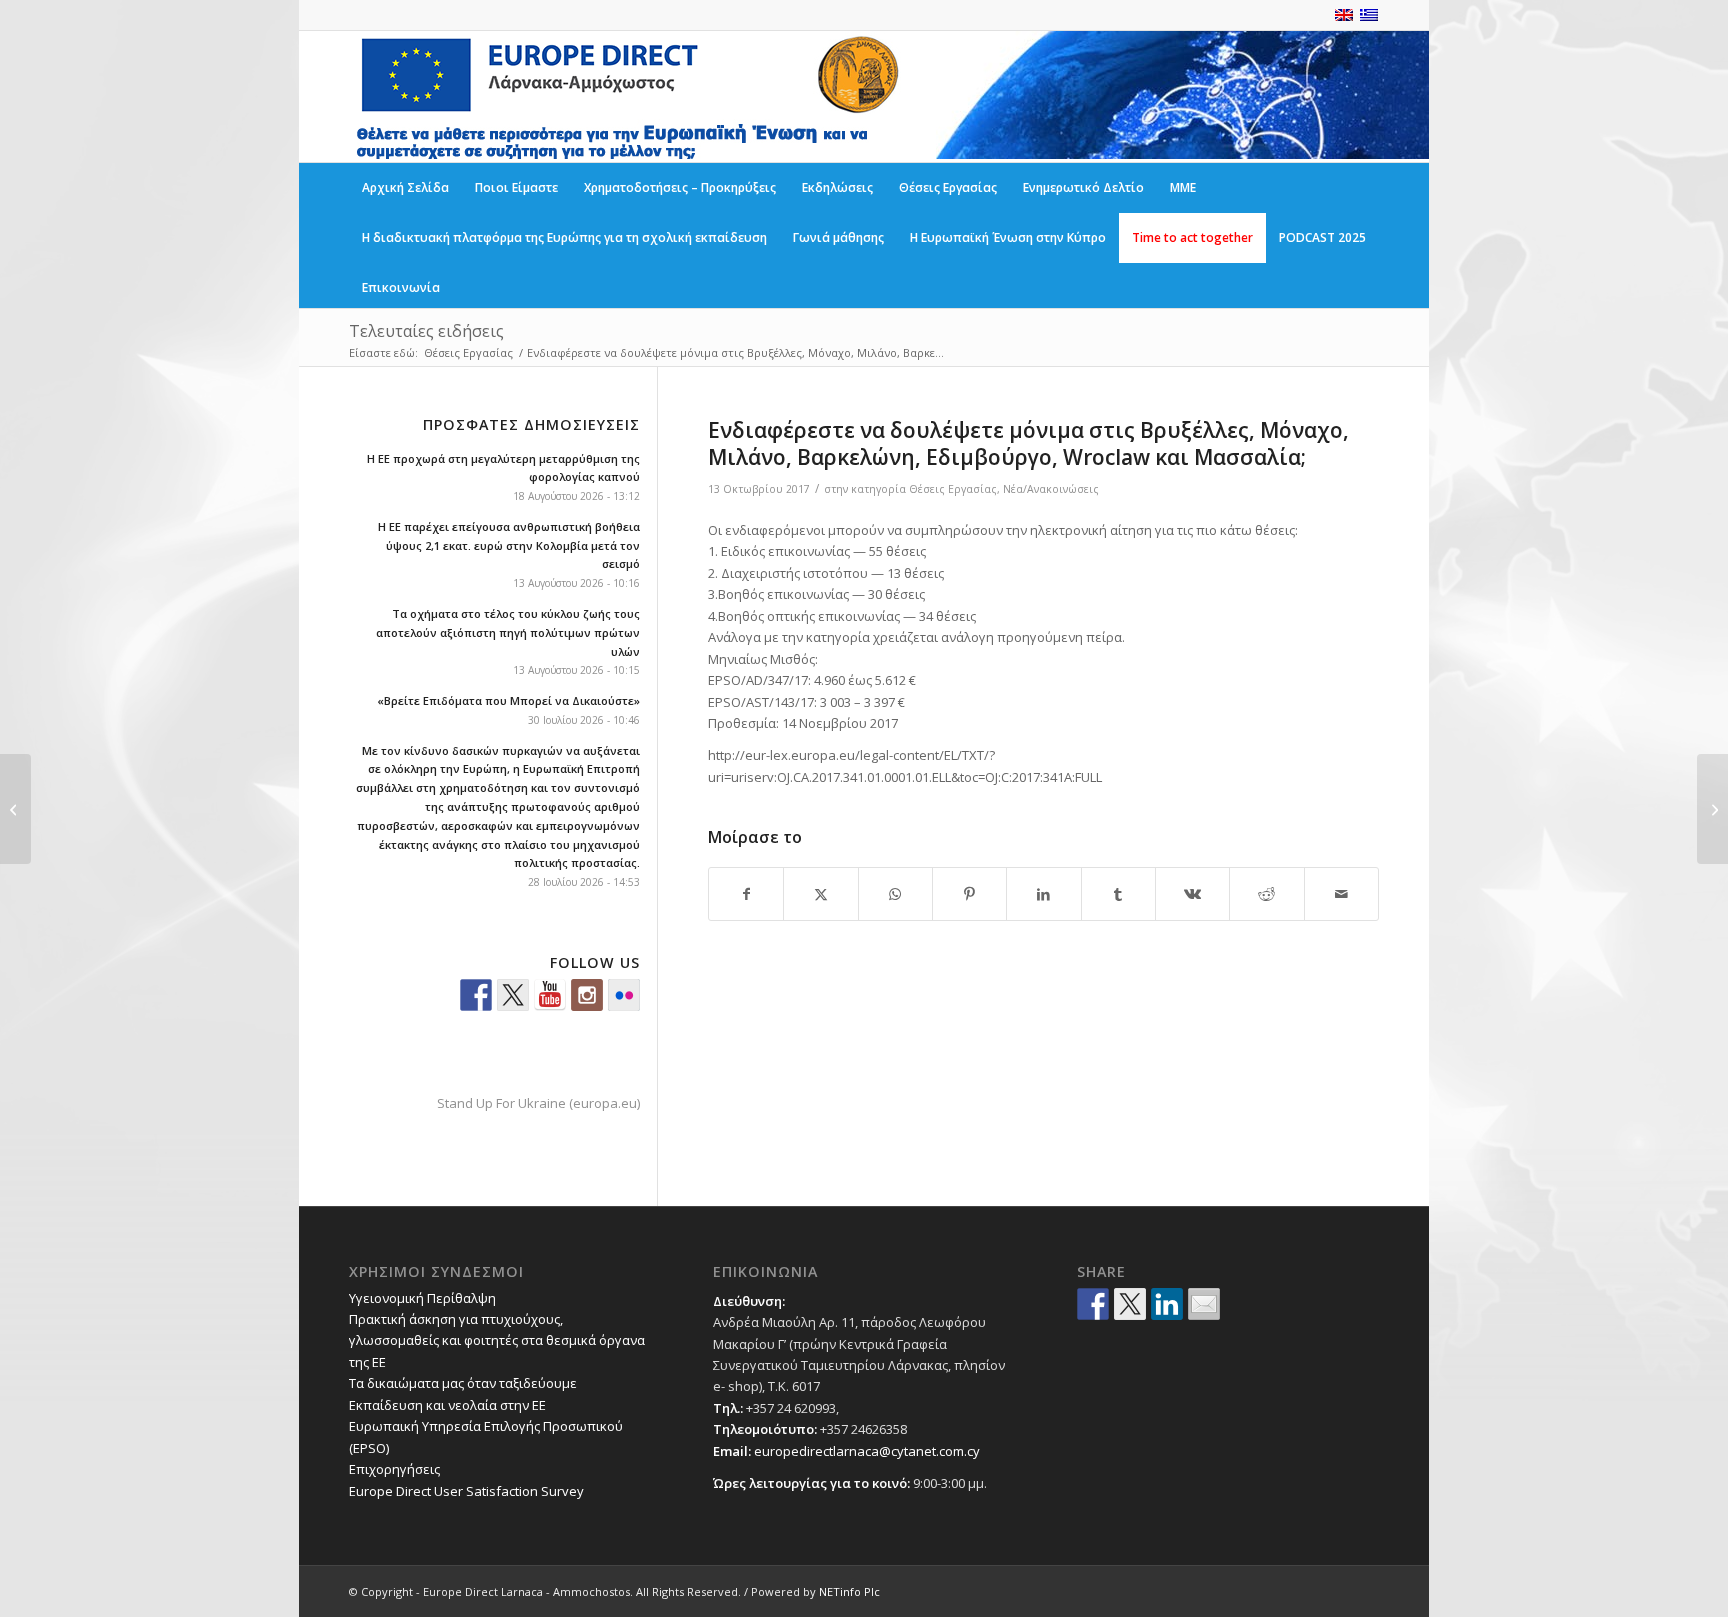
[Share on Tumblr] (1118, 894)
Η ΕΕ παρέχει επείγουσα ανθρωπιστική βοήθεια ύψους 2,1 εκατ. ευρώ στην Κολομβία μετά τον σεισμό (509, 545)
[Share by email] (1204, 1304)
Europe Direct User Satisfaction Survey (466, 1491)
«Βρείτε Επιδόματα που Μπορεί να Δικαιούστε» (508, 700)
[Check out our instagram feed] (587, 995)
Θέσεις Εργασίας (953, 489)
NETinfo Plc (849, 1591)
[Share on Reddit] (1266, 894)
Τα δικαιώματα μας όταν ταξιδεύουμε (463, 1383)
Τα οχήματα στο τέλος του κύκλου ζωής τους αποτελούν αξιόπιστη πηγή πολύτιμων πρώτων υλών (508, 632)
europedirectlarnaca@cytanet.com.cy (867, 1451)
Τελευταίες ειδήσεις (426, 331)
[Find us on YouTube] (550, 995)
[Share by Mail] (1341, 894)
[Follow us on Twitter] (513, 995)
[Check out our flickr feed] (624, 995)
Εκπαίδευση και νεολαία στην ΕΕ (447, 1405)
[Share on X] (820, 894)
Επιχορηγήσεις (394, 1469)
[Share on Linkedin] (1167, 1304)
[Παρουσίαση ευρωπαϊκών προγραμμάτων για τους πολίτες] (15, 809)
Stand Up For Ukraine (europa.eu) (538, 1103)
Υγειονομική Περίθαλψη (422, 1298)
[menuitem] (405, 188)
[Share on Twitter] (1130, 1304)
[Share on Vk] (1192, 894)
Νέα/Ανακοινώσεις (1051, 489)
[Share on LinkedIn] (1043, 894)
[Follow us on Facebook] (476, 995)
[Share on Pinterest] (969, 894)
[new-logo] (626, 96)
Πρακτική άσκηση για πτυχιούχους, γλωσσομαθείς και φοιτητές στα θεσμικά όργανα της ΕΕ (497, 1340)
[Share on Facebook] (746, 894)
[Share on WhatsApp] (895, 894)
